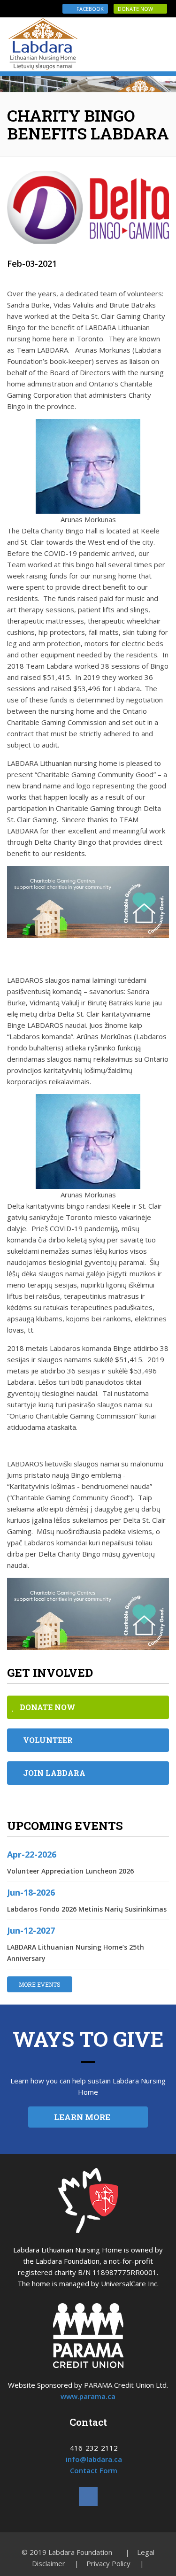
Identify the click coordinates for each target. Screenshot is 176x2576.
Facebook (87, 9)
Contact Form (94, 2470)
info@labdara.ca (94, 2459)
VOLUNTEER (45, 1740)
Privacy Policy (108, 2563)
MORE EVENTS (40, 1984)
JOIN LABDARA (51, 1773)
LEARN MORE (85, 2117)
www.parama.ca (88, 2396)
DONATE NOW (138, 9)
